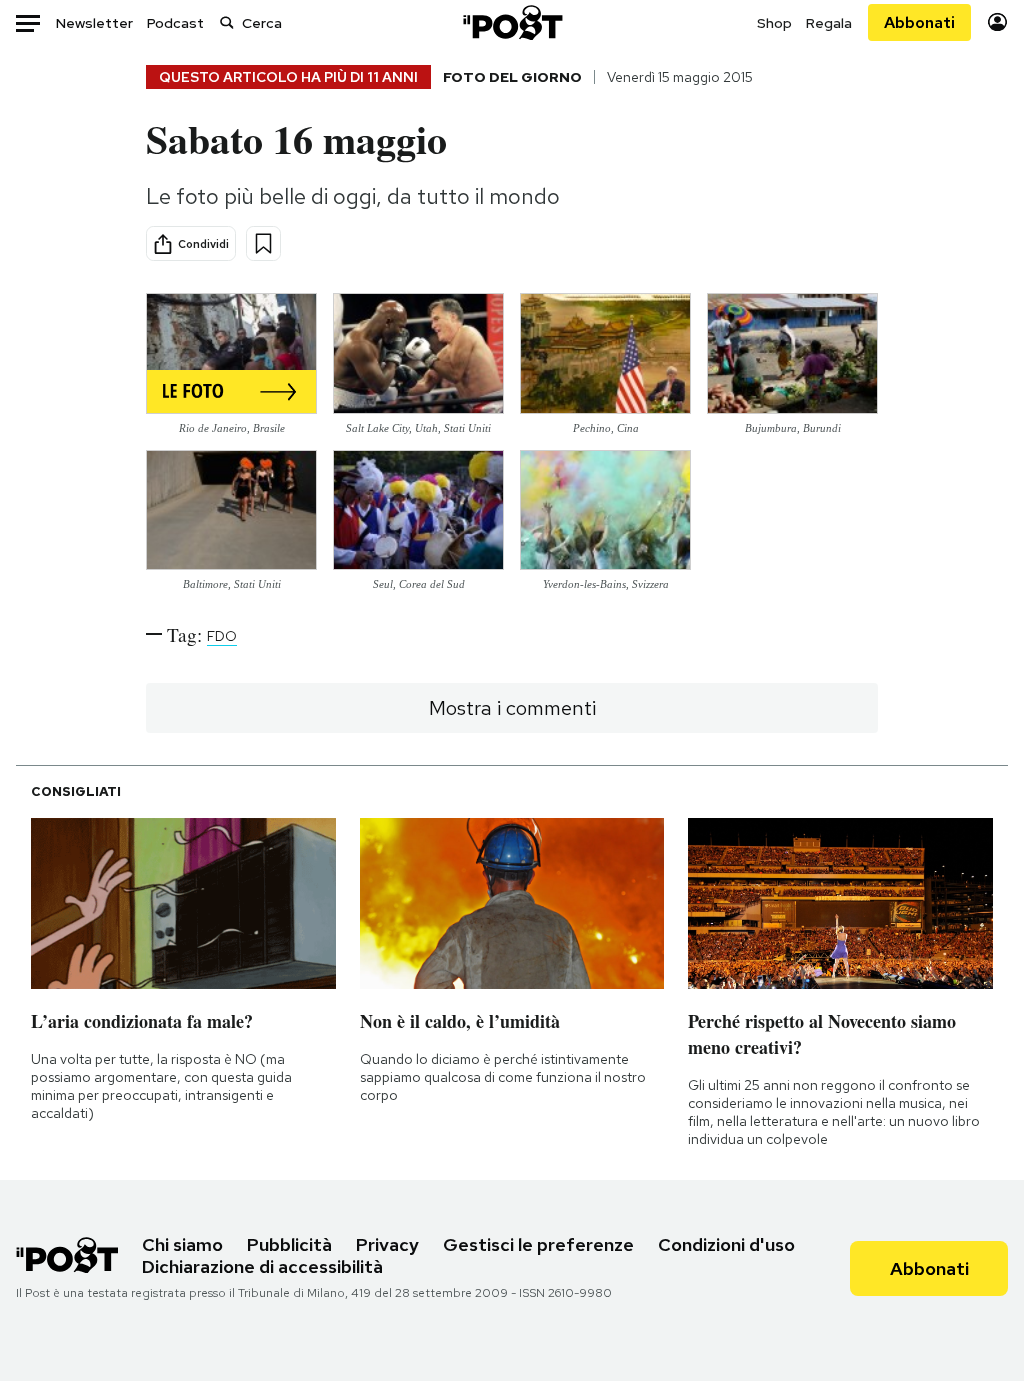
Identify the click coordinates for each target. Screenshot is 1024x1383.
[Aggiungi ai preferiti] (263, 243)
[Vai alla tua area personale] (997, 22)
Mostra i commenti (512, 708)
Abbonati (919, 22)
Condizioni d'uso (726, 1244)
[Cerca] (227, 22)
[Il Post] (512, 22)
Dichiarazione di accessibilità (262, 1266)
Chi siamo (182, 1244)
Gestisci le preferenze (538, 1244)
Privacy (387, 1244)
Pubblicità (289, 1244)
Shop (774, 23)
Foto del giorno (512, 77)
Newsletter (94, 23)
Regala (829, 23)
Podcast (175, 23)
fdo (222, 636)
